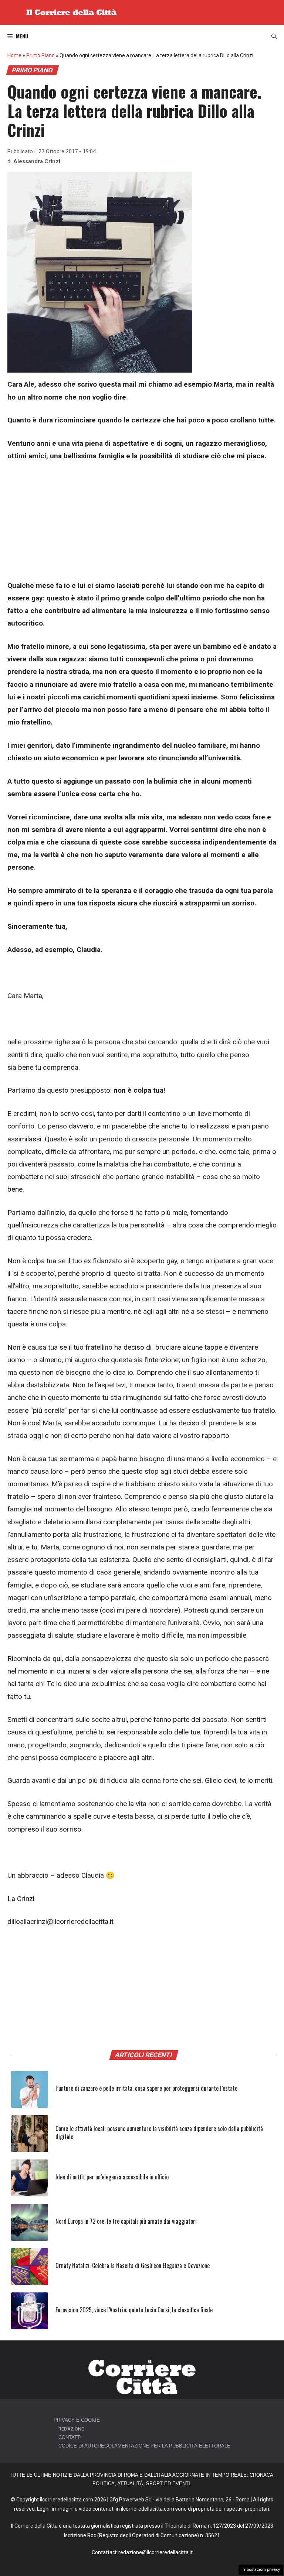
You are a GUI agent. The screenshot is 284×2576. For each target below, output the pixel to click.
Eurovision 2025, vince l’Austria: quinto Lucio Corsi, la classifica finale (134, 2310)
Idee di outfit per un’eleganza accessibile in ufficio (112, 2177)
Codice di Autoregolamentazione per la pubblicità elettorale (144, 2446)
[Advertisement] (142, 525)
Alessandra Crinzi (37, 161)
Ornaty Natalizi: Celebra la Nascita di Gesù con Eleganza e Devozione (133, 2265)
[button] (274, 36)
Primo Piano (40, 55)
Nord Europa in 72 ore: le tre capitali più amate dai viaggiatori (126, 2221)
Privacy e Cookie (77, 2420)
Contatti (70, 2437)
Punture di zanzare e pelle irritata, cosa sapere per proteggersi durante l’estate (146, 2088)
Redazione (71, 2429)
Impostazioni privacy (261, 2570)
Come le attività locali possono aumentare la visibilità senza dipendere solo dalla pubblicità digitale (159, 2133)
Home (14, 55)
